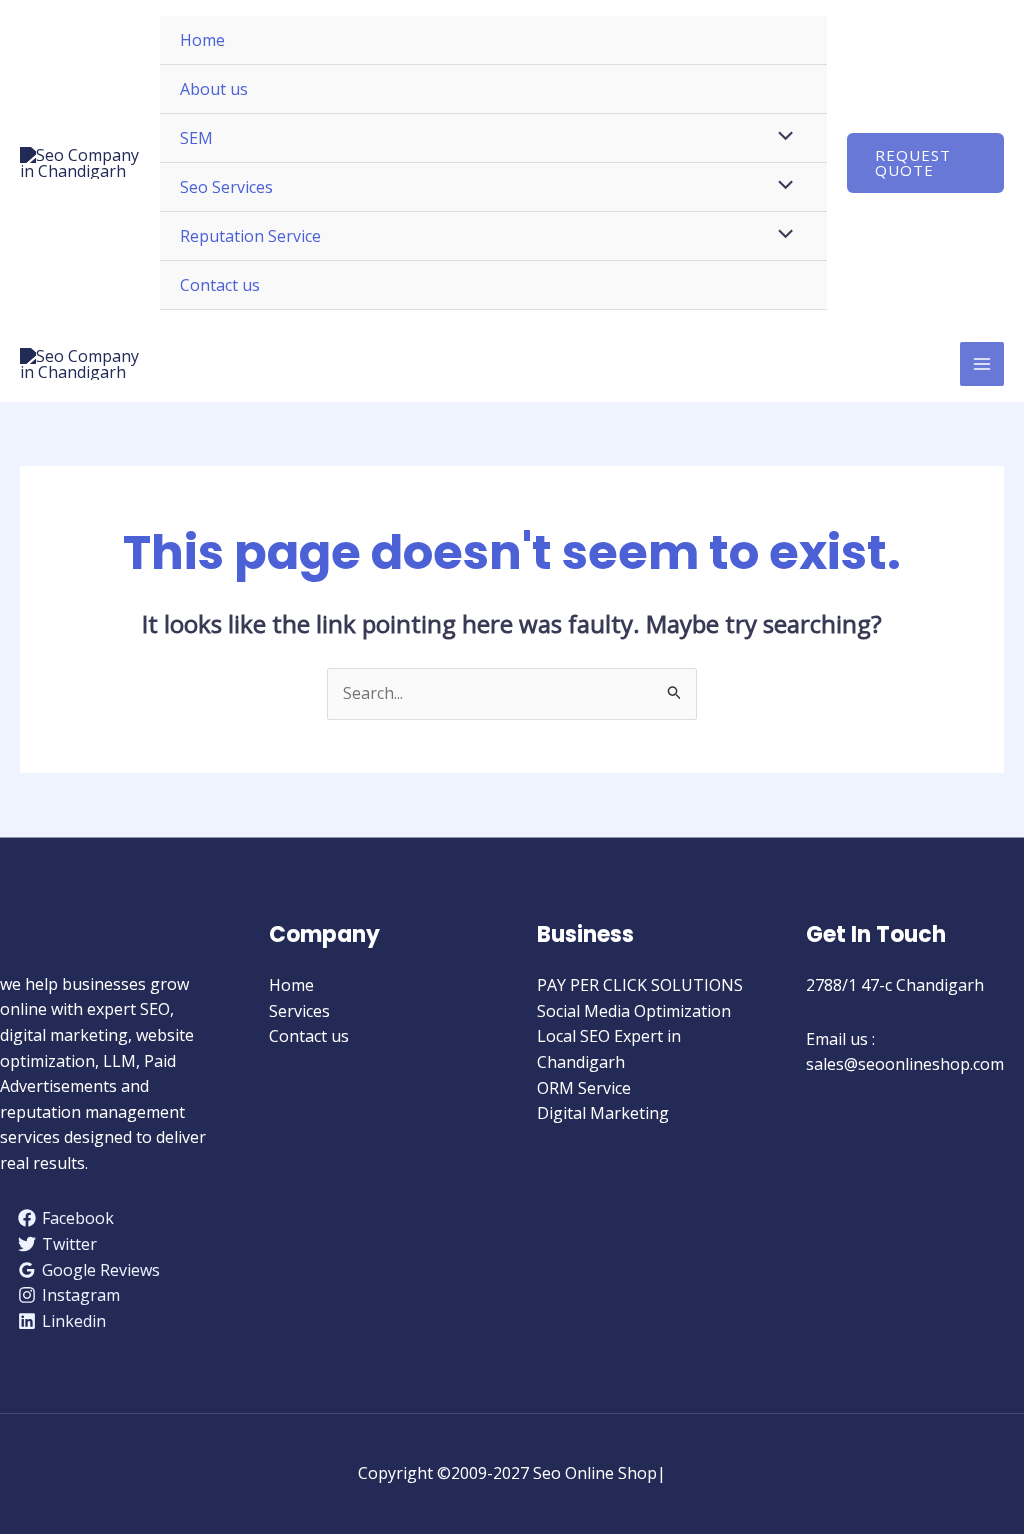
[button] (925, 163)
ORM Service (584, 1088)
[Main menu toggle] (982, 364)
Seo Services (226, 187)
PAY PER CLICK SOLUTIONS (640, 985)
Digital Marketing (603, 1113)
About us (214, 89)
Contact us (220, 285)
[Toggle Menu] (780, 137)
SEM (196, 138)
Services (299, 1011)
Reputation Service (250, 236)
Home (202, 40)
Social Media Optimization (634, 1011)
